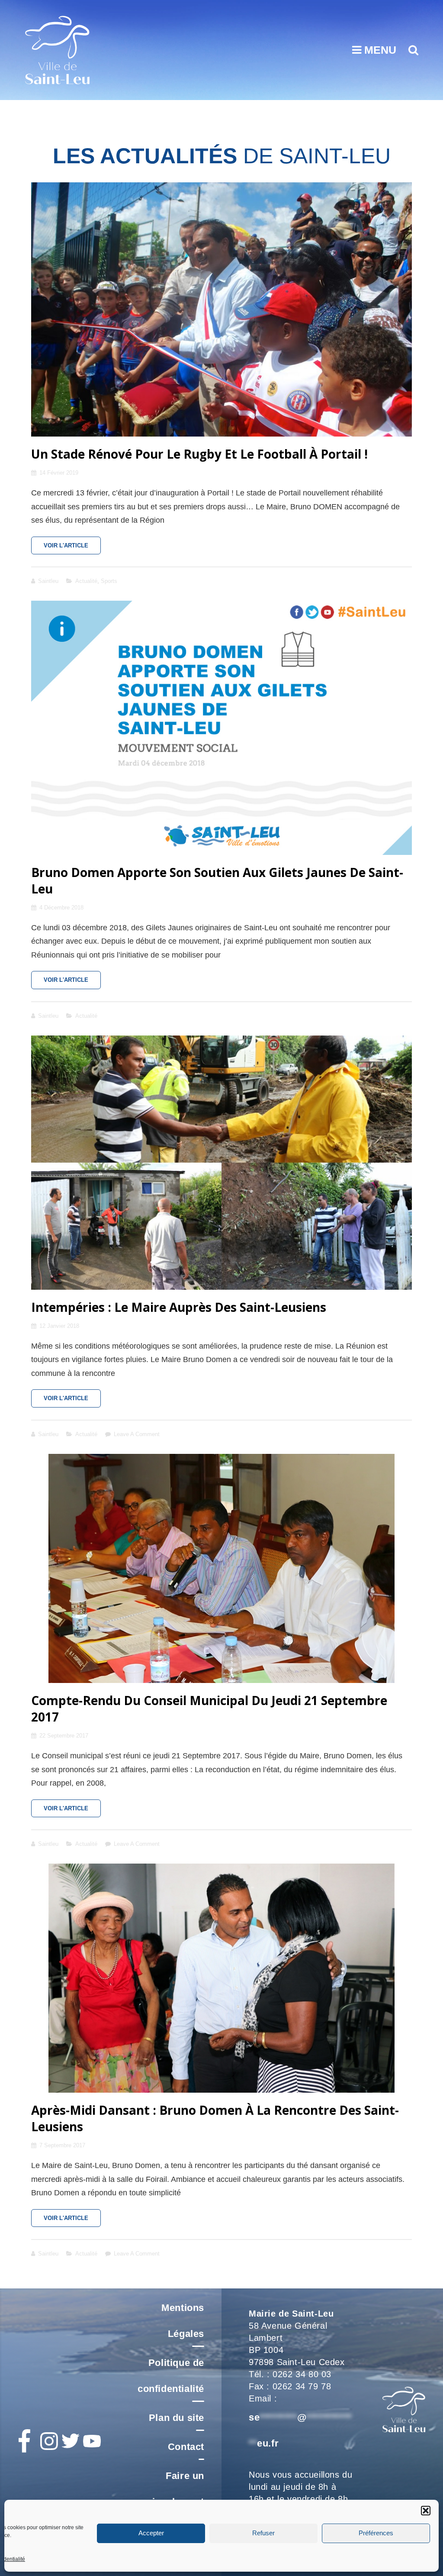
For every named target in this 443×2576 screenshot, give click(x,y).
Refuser (263, 2533)
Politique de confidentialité (171, 2376)
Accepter (151, 2533)
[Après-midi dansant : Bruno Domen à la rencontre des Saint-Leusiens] (221, 1978)
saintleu (48, 581)
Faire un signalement (175, 2489)
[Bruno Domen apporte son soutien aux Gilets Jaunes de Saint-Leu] (221, 728)
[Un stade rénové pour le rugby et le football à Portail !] (221, 309)
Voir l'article (72, 548)
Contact (186, 2447)
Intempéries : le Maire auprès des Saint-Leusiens (179, 1307)
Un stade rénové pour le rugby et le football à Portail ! (199, 454)
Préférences (376, 2533)
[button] (426, 2511)
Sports (109, 581)
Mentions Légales (183, 2321)
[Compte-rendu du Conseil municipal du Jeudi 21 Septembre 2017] (221, 1568)
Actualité (86, 581)
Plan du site (177, 2418)
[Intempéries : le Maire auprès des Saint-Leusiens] (221, 1163)
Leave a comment (137, 1434)
